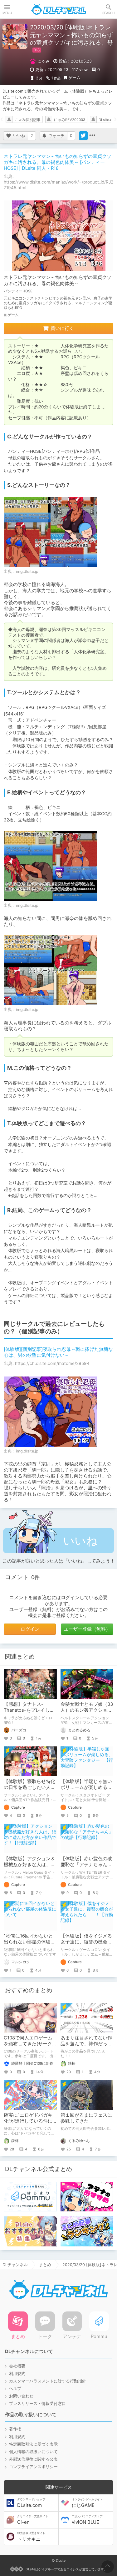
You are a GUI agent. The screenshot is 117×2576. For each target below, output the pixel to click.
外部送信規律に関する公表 (33, 2459)
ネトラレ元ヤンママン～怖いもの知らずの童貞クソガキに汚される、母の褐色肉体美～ (58, 280)
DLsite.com (31, 2503)
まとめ (45, 2265)
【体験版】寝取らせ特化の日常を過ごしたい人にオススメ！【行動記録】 (29, 1787)
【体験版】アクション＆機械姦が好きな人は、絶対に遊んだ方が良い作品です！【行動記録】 (29, 1868)
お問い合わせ (21, 2396)
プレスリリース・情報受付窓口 (37, 2404)
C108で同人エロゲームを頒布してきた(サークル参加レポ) (28, 2044)
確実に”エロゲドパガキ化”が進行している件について (28, 2121)
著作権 (15, 2429)
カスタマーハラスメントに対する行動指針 (48, 2381)
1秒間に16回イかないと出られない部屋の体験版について (29, 1942)
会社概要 (17, 2366)
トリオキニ (31, 2537)
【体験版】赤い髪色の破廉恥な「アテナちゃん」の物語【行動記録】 (86, 1865)
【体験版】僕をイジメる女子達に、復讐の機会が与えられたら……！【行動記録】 (86, 1945)
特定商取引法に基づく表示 (33, 2444)
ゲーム (74, 78)
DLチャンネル (59, 9)
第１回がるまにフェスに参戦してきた (86, 2118)
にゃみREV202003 (70, 120)
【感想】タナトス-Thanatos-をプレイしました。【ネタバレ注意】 (29, 1710)
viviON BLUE (87, 2520)
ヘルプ (15, 2389)
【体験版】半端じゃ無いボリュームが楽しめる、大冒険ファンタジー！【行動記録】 (86, 1790)
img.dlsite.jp (27, 571)
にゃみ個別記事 (27, 120)
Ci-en (33, 2520)
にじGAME (87, 2503)
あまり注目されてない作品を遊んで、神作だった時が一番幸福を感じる (86, 2044)
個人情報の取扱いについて (33, 2452)
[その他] (92, 136)
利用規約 (17, 2374)
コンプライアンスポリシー (33, 2467)
